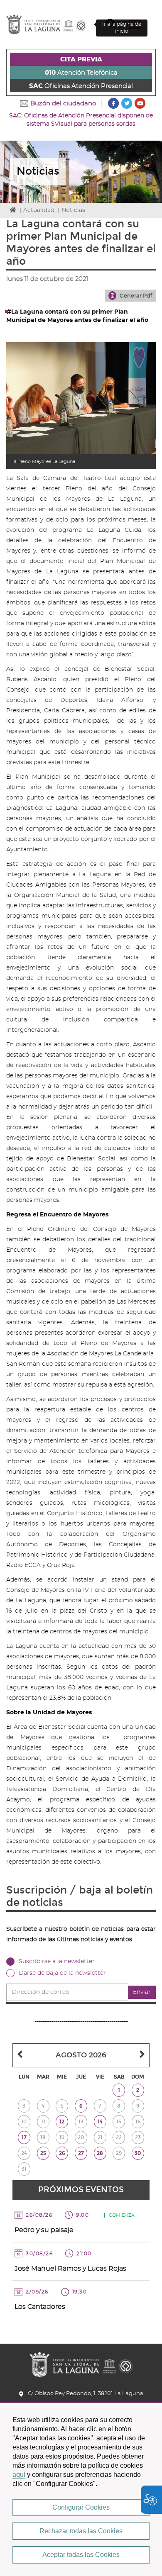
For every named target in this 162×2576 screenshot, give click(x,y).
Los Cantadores (40, 2307)
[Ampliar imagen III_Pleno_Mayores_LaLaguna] (81, 398)
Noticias (73, 210)
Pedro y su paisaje (44, 2230)
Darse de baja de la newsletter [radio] (62, 1973)
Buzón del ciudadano (63, 104)
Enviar (142, 1992)
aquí (19, 2475)
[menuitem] (81, 59)
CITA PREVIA (81, 60)
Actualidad (39, 210)
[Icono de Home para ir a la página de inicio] (81, 2362)
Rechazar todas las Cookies (81, 2531)
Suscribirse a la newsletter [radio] (57, 1962)
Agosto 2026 (81, 2055)
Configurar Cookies (81, 2507)
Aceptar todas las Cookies (81, 2555)
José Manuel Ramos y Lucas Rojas (70, 2269)
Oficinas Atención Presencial (81, 86)
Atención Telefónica (81, 73)
